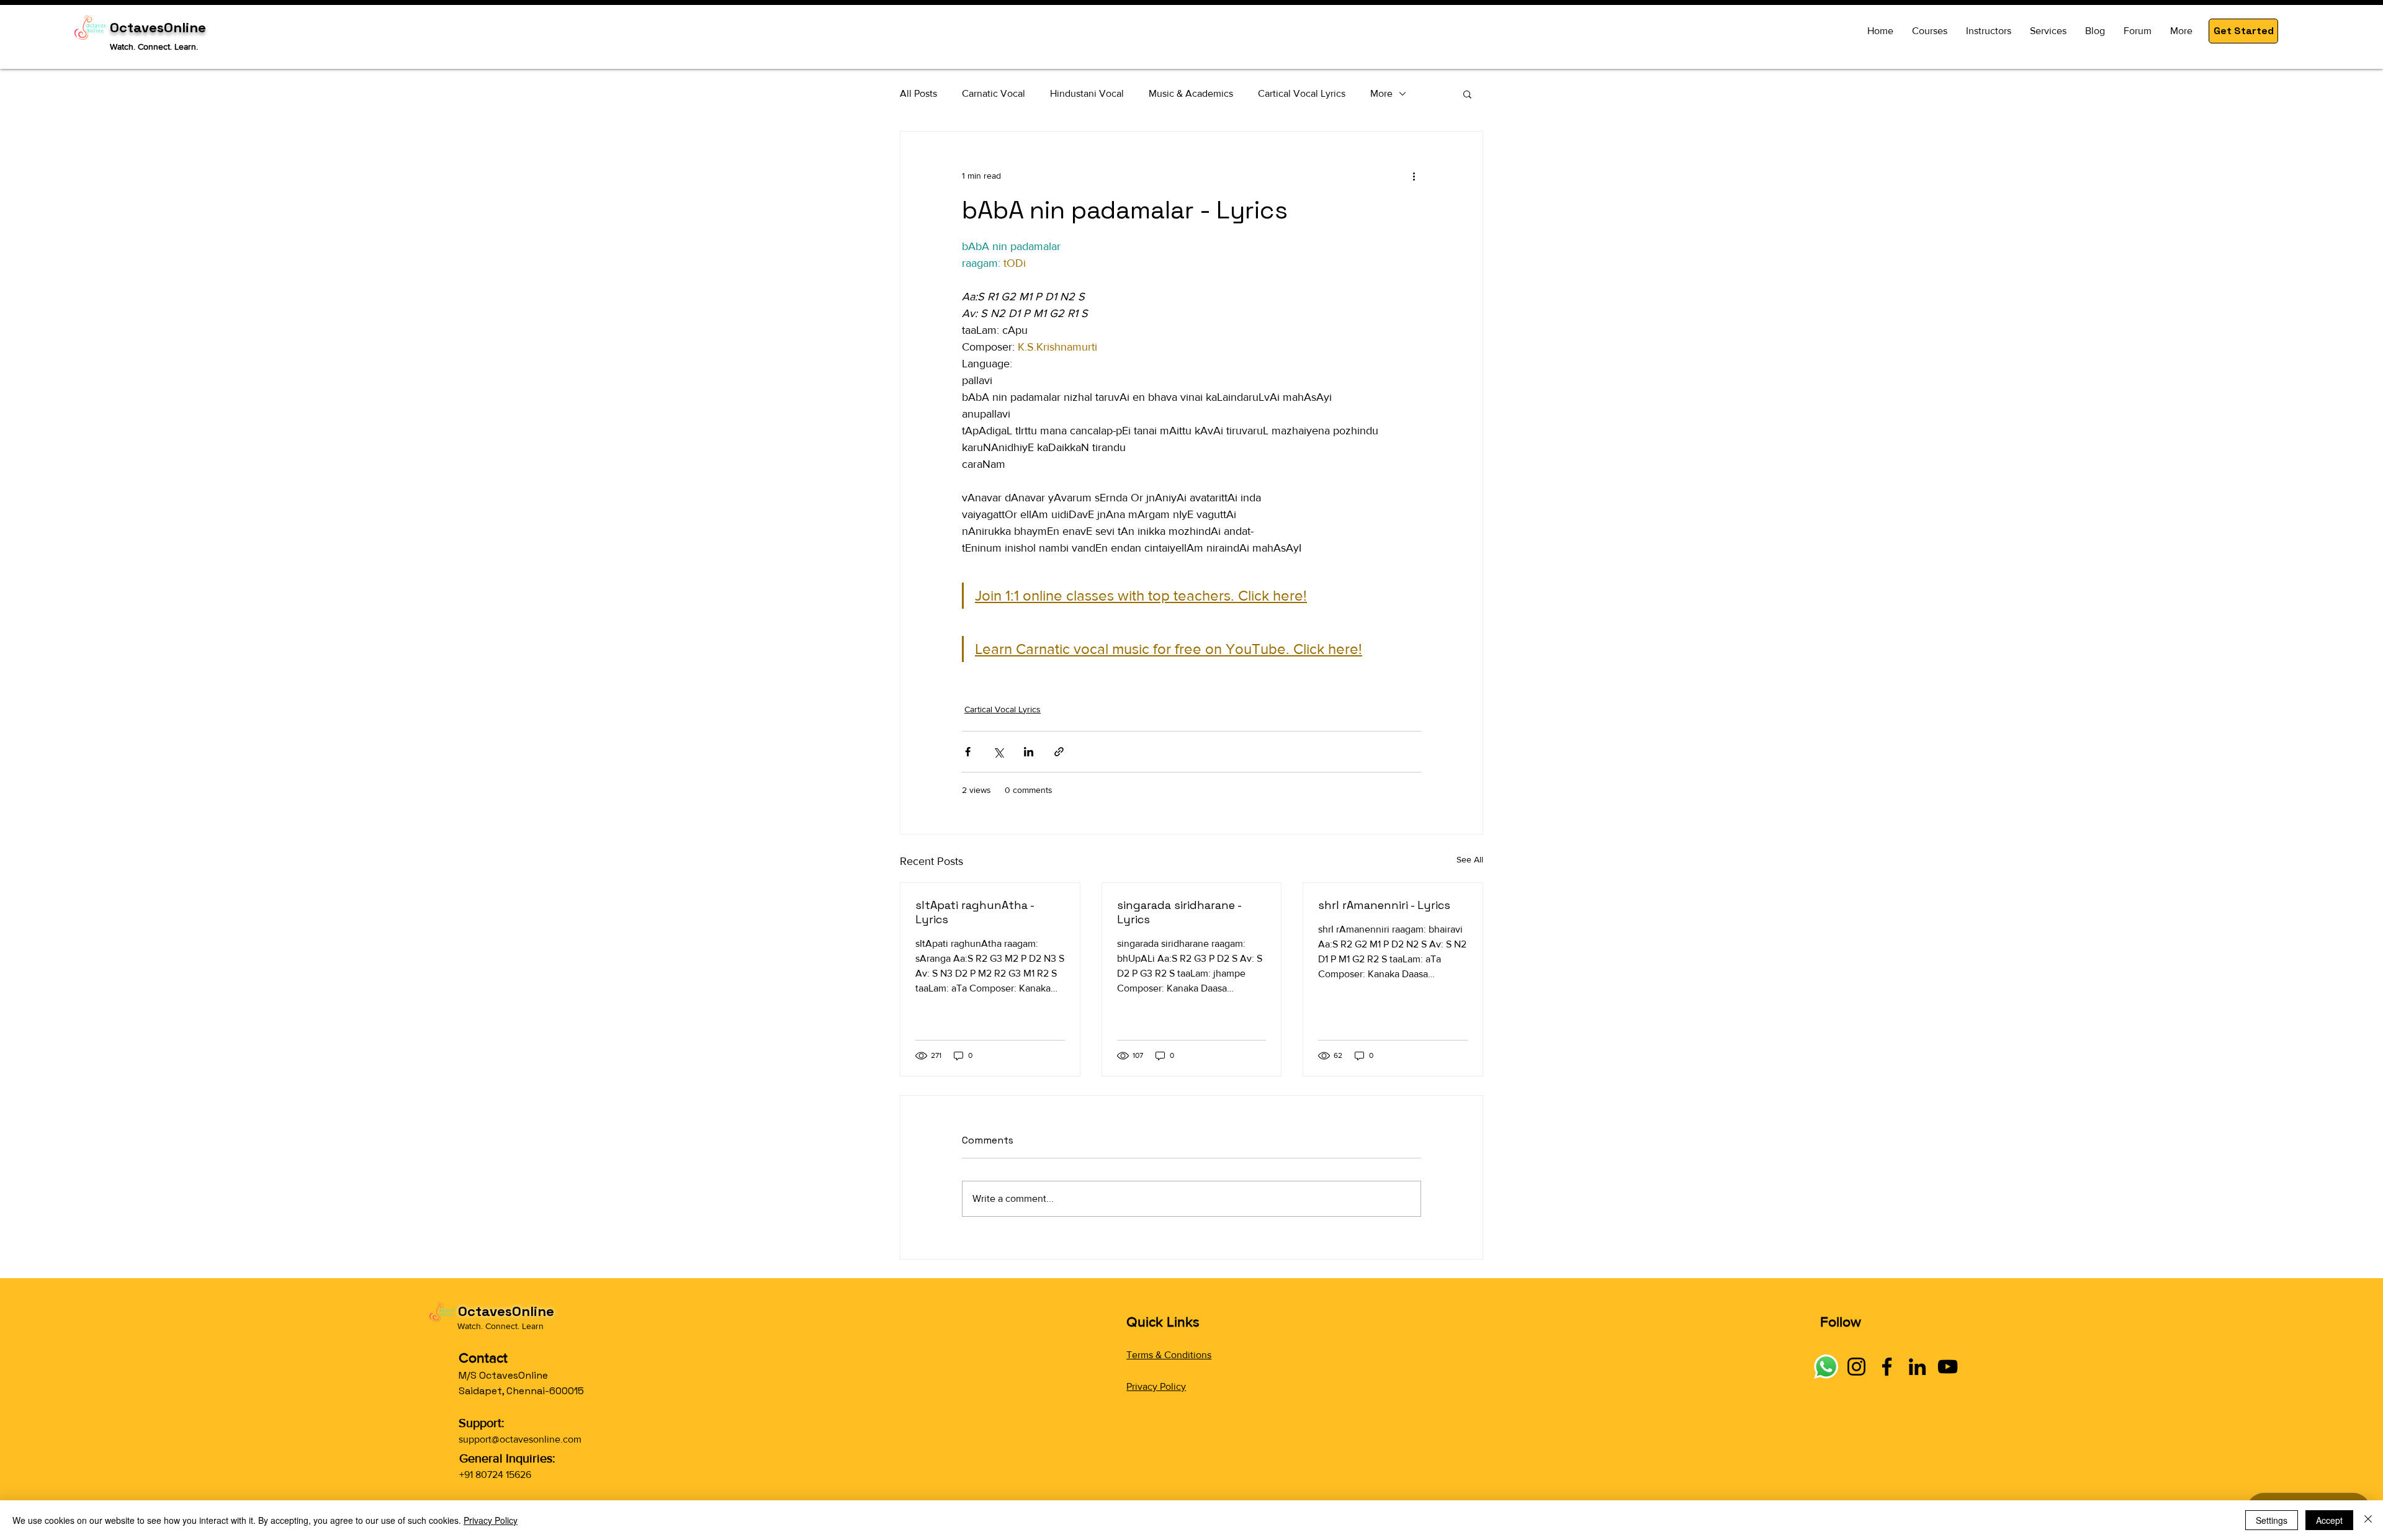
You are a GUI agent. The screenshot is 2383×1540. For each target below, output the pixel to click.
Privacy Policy (1156, 1386)
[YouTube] (1948, 1367)
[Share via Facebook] (968, 752)
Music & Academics (1191, 93)
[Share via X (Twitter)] (998, 752)
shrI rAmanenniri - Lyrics (1384, 905)
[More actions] (1414, 176)
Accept (2329, 1520)
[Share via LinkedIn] (1029, 752)
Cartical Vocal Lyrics (1302, 93)
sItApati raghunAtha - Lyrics (975, 912)
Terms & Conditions (1169, 1355)
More (1381, 93)
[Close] (2368, 1520)
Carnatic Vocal (994, 93)
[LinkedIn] (1917, 1367)
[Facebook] (1887, 1367)
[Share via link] (1059, 752)
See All (1470, 859)
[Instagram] (1856, 1367)
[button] (2243, 31)
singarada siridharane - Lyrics (1179, 912)
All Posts (918, 93)
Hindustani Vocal (1087, 93)
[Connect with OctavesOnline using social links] (1826, 1367)
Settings (2272, 1520)
